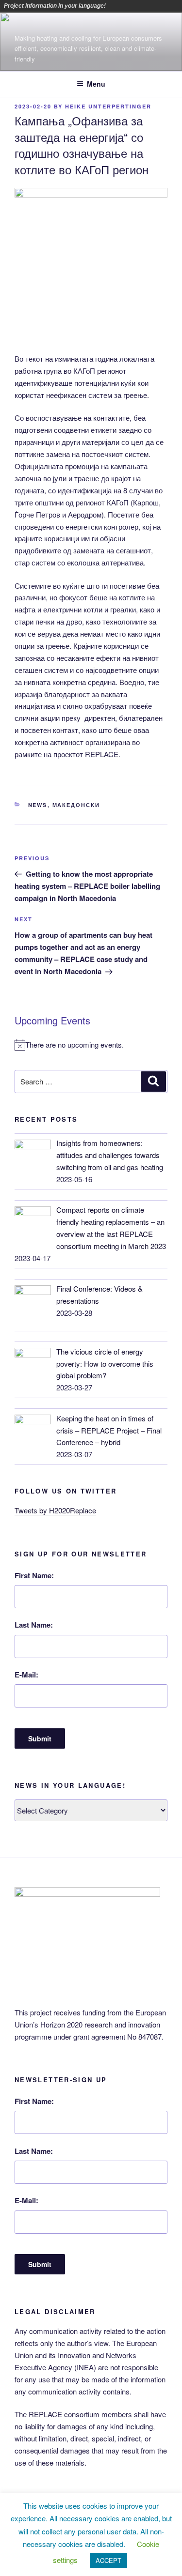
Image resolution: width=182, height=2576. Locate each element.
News (38, 805)
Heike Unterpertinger (108, 106)
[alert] (91, 1045)
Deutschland (156, 6)
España (169, 6)
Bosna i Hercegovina (129, 6)
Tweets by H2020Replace (55, 1510)
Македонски (76, 805)
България (142, 6)
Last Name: (34, 1625)
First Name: (34, 1575)
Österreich (115, 6)
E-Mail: (26, 1675)
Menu (96, 84)
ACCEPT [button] (108, 2560)
